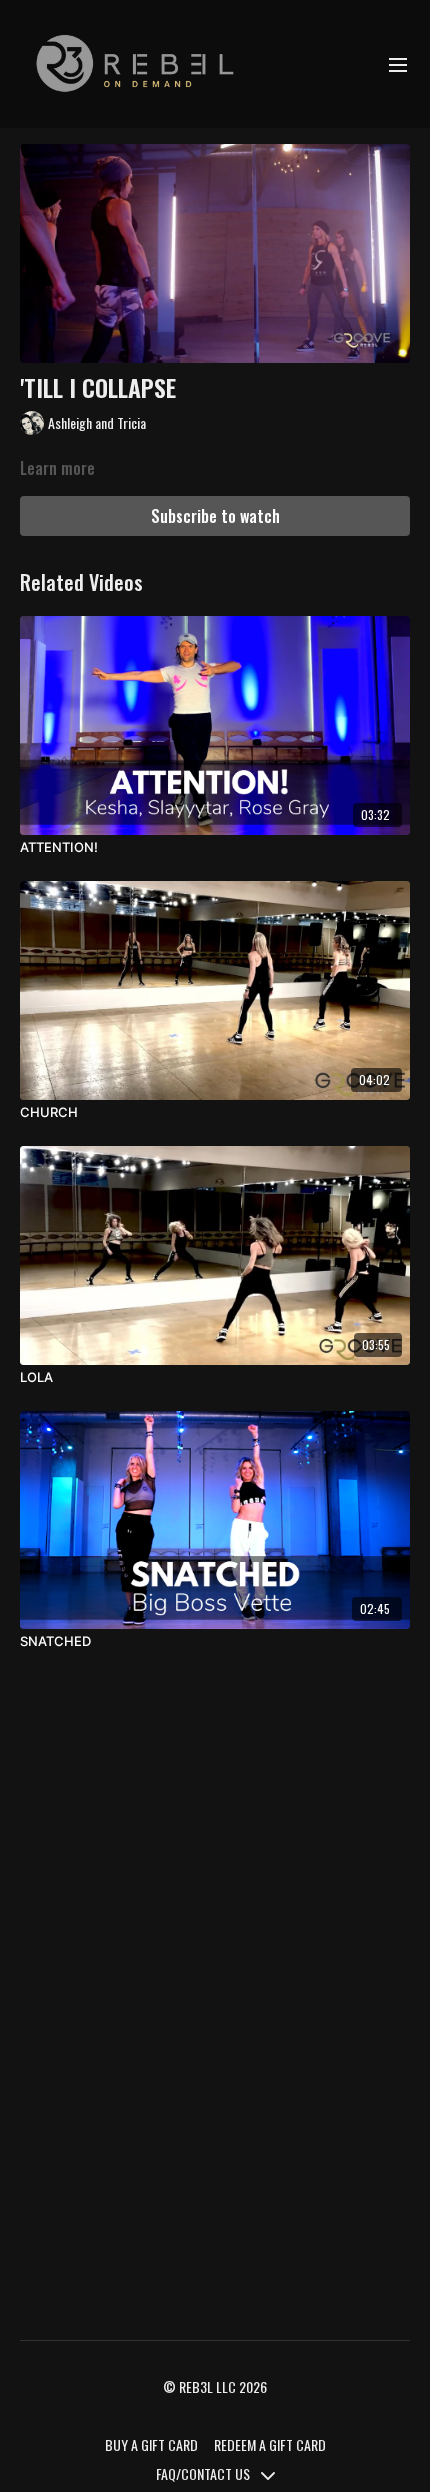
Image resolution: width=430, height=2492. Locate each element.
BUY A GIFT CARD (151, 2444)
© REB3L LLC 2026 (215, 2387)
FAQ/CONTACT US (204, 2473)
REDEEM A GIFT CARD (270, 2444)
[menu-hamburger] (398, 64)
